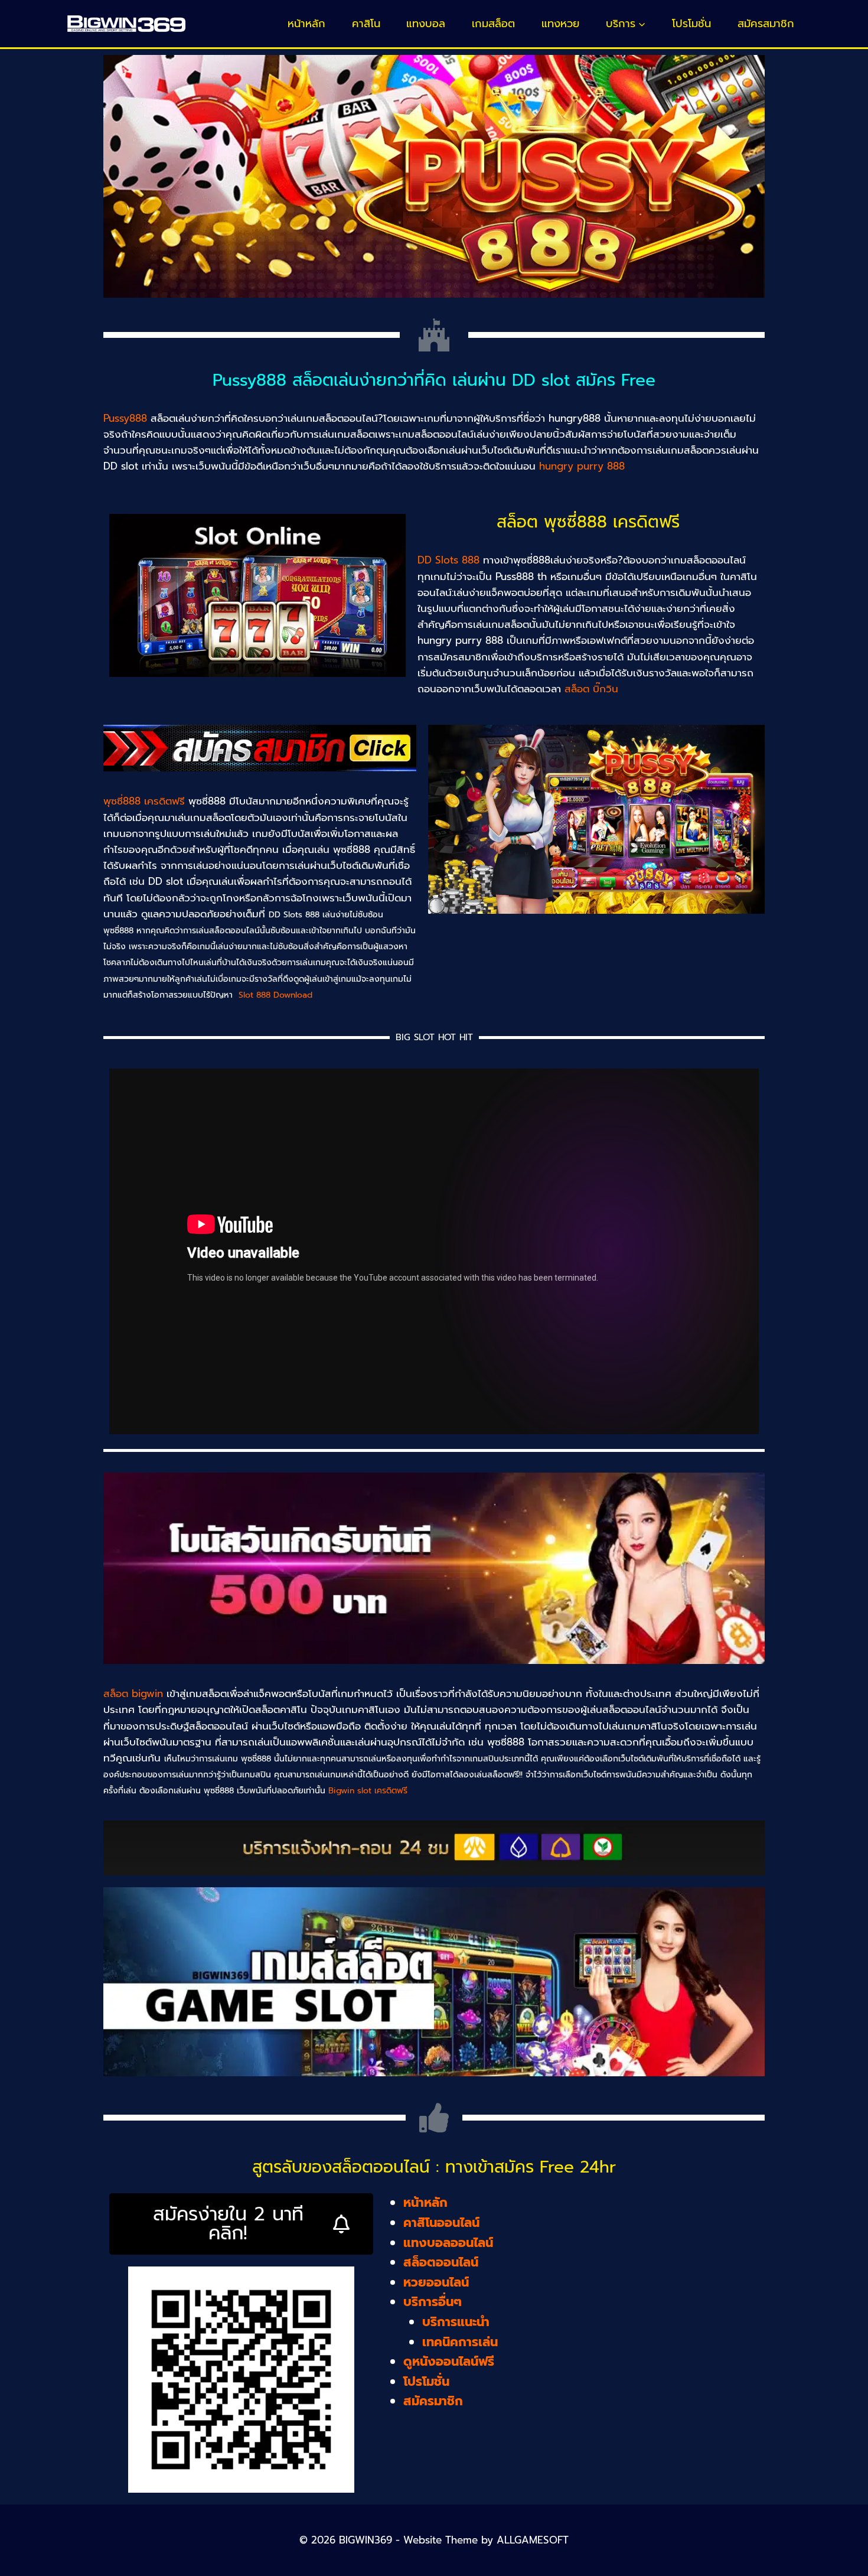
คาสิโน (366, 24)
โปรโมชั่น (691, 24)
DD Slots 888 (448, 560)
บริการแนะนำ (456, 2322)
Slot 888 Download (275, 995)
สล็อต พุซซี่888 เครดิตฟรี (588, 522)
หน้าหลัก (306, 24)
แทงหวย (560, 24)
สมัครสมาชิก (766, 24)
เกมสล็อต (493, 24)
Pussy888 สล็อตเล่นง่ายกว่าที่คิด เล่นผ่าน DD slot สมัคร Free (434, 380)
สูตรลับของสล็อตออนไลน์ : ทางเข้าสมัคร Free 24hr (434, 2167)
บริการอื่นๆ (433, 2302)
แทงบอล (426, 24)
